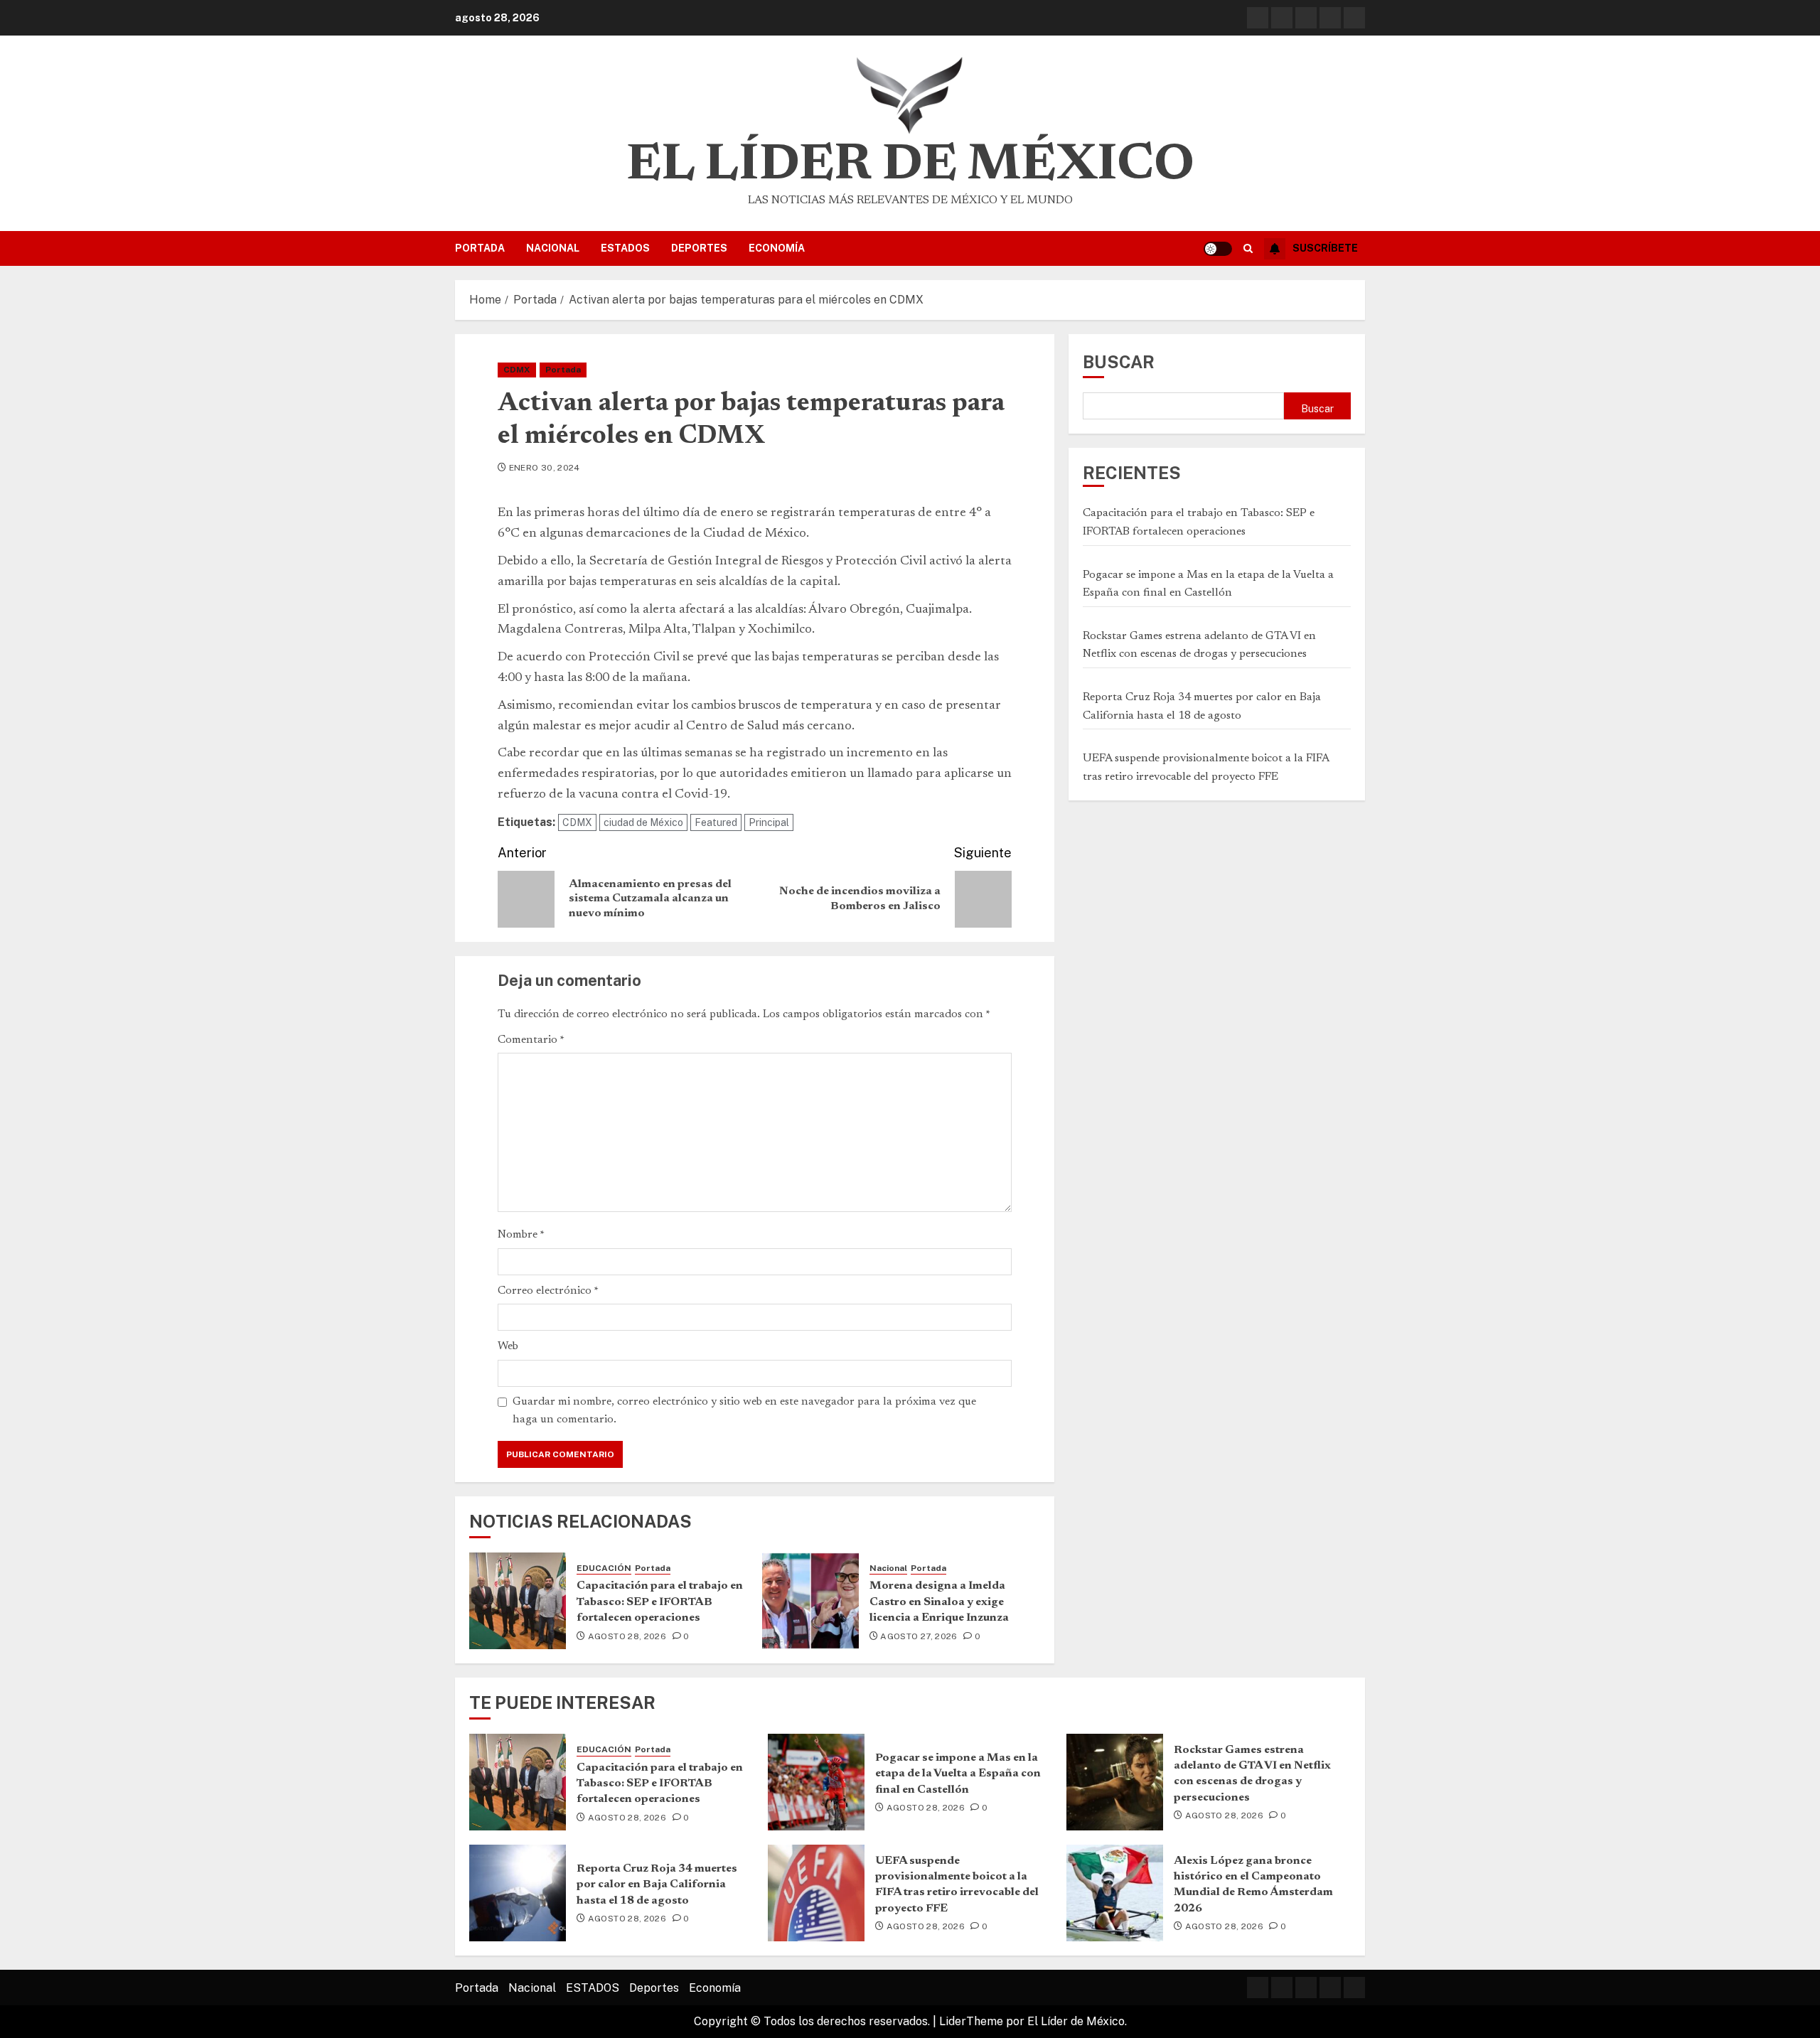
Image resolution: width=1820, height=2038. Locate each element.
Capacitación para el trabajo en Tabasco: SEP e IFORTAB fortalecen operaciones (660, 1602)
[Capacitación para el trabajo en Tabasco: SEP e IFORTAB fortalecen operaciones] (518, 1601)
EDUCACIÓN (604, 1568)
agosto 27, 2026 (919, 1636)
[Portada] (1258, 18)
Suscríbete (1325, 248)
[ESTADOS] (1306, 18)
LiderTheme (971, 2021)
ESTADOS (625, 248)
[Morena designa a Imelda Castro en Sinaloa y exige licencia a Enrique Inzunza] (810, 1601)
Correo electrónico (548, 1291)
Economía (777, 248)
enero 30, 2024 (545, 468)
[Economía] (1354, 18)
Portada (480, 248)
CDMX (517, 370)
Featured (716, 822)
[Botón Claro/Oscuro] (1218, 249)
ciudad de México (643, 822)
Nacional (553, 248)
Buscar (1119, 362)
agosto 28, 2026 (627, 1636)
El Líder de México (910, 166)
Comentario (531, 1040)
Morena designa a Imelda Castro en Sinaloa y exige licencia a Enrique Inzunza (939, 1602)
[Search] (1248, 249)
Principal (769, 822)
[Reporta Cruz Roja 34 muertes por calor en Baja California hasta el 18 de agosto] (518, 1893)
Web (508, 1346)
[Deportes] (1330, 18)
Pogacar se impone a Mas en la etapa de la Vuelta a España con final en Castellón (958, 1774)
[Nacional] (1282, 18)
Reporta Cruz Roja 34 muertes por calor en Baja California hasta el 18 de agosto (657, 1885)
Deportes (699, 248)
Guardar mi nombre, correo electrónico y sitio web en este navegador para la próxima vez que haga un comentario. (744, 1411)
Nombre (521, 1235)
